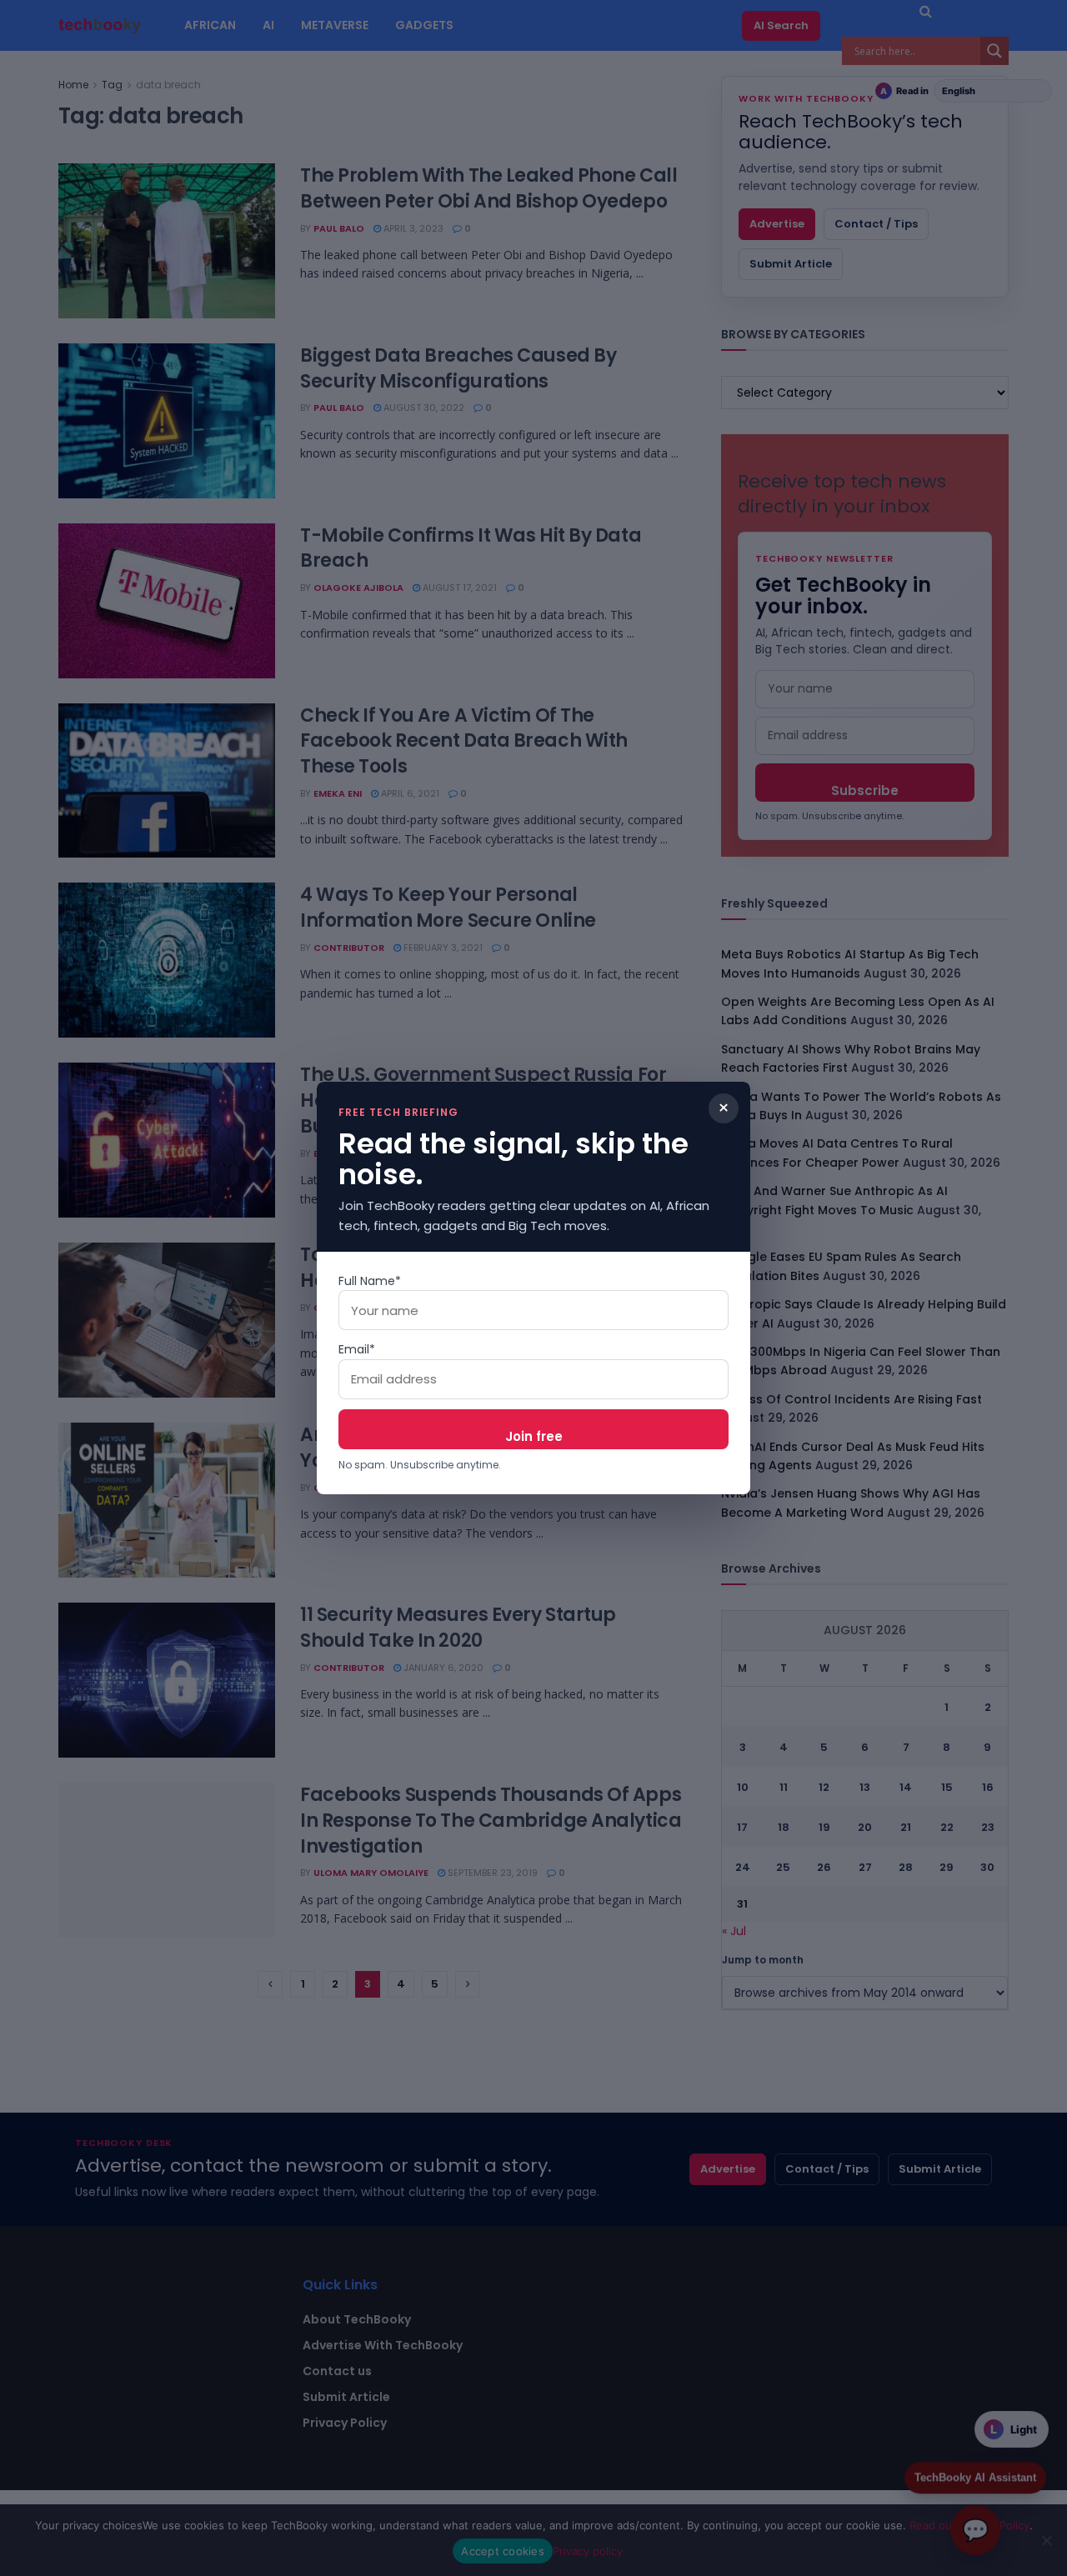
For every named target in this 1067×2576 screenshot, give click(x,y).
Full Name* (370, 1281)
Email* (357, 1349)
